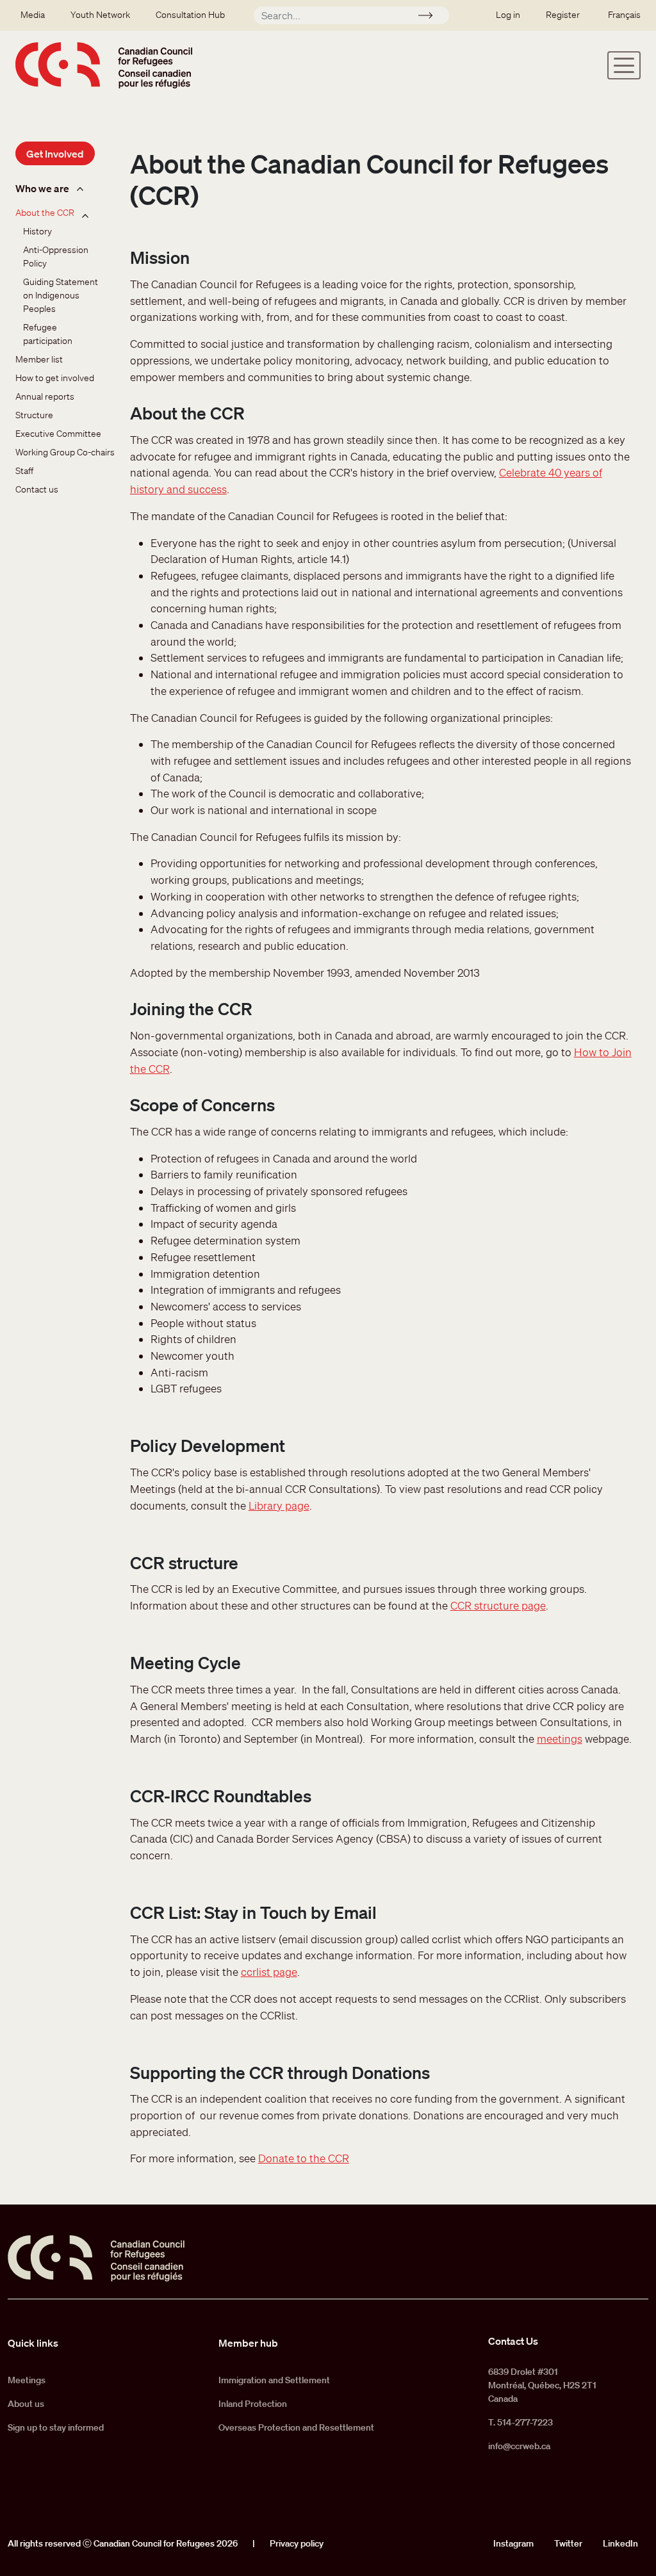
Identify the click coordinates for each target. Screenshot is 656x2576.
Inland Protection (253, 2404)
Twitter (568, 2543)
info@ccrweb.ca (519, 2446)
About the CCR (45, 213)
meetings (560, 1739)
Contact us (37, 489)
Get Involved (55, 154)
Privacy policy (297, 2543)
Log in (508, 15)
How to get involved (55, 378)
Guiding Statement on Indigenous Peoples (61, 295)
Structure (34, 415)
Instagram (513, 2543)
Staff (24, 471)
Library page (279, 1505)
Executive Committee (58, 434)
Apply (431, 17)
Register (563, 15)
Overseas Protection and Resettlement (296, 2427)
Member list (39, 359)
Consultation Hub (190, 15)
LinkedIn (620, 2543)
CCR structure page (498, 1605)
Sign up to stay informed (56, 2427)
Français (624, 15)
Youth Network (100, 15)
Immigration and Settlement (274, 2380)
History (37, 231)
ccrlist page (269, 1972)
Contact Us (513, 2341)
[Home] (104, 65)
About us (26, 2404)
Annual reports (45, 396)
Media (33, 15)
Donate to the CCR (304, 2158)
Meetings (27, 2380)
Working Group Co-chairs (65, 452)
